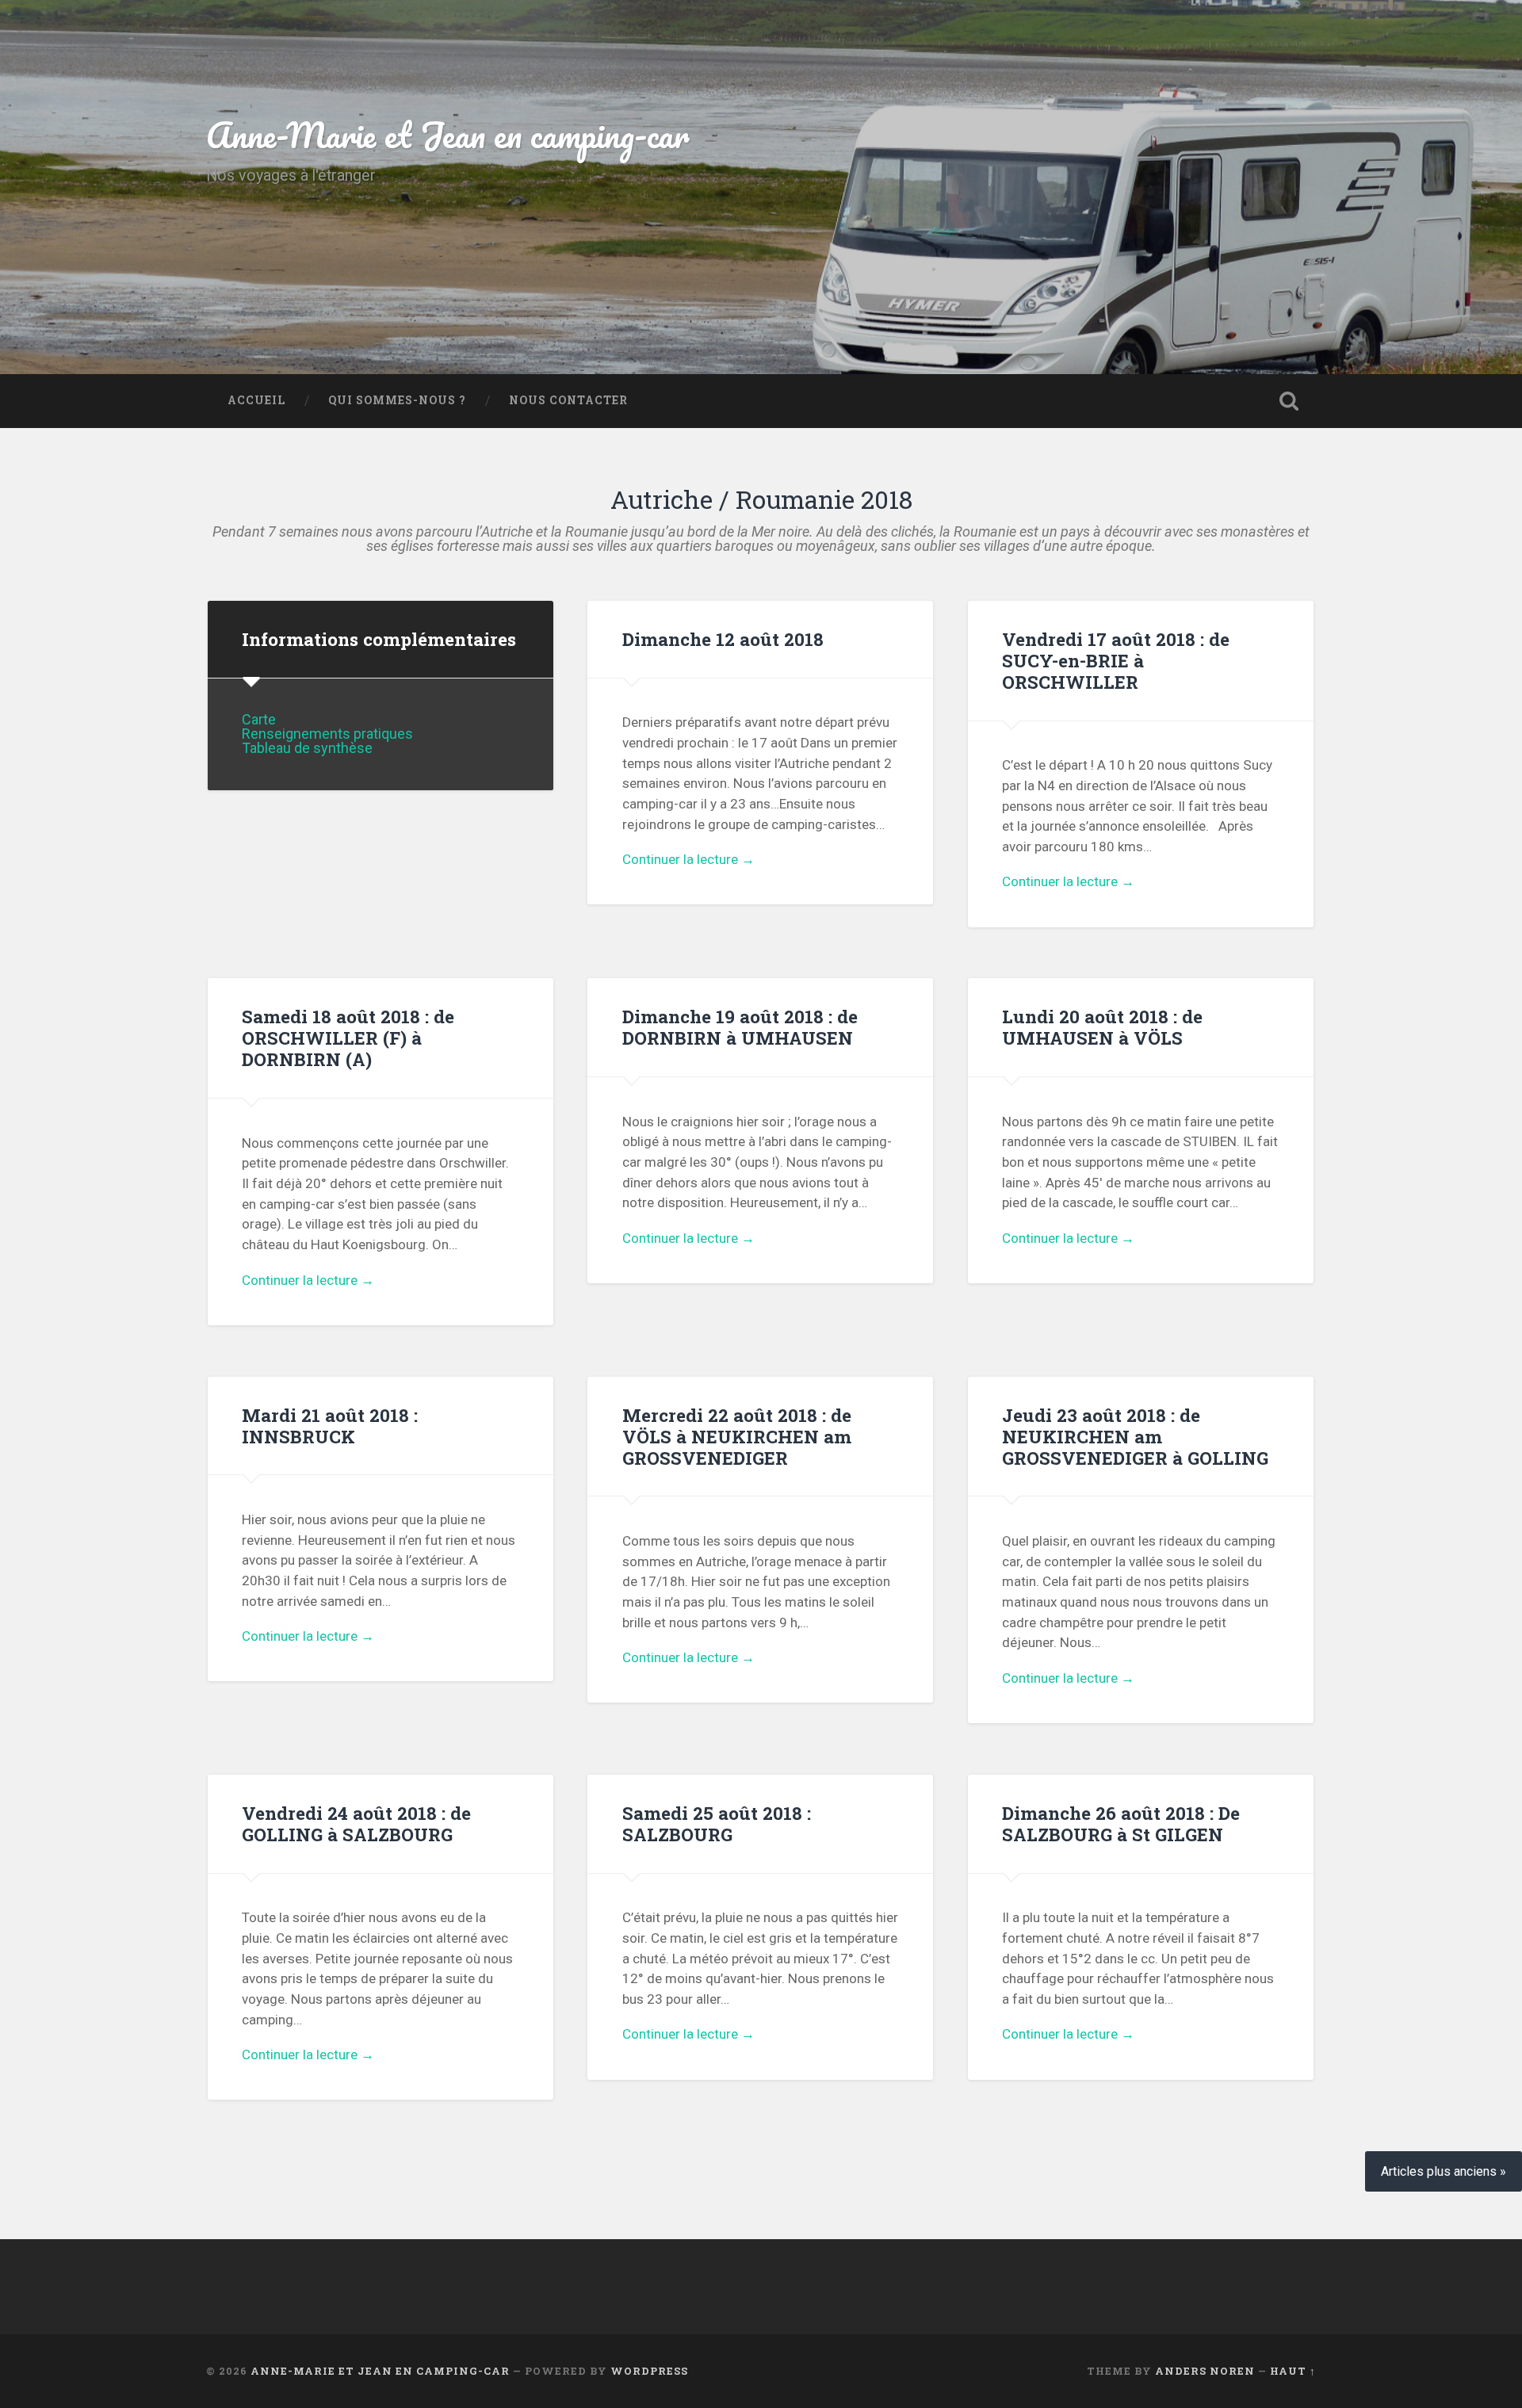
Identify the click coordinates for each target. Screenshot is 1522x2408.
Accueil (256, 400)
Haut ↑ (1293, 2371)
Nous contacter (568, 400)
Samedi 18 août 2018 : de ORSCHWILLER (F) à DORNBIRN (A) (348, 1038)
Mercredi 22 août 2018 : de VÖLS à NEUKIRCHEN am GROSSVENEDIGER (737, 1436)
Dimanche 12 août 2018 (723, 639)
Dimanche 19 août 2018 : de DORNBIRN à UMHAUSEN (740, 1027)
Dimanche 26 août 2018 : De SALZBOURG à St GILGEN (1121, 1823)
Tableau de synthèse (307, 748)
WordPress (649, 2371)
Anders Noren (1205, 2371)
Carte (259, 719)
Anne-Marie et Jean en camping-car (448, 134)
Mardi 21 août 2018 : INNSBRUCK (330, 1426)
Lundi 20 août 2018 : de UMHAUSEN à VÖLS (1102, 1027)
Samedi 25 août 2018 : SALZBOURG (717, 1823)
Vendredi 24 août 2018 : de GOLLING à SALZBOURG (356, 1823)
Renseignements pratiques (327, 734)
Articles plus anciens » (1444, 2171)
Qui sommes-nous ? (397, 400)
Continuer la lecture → (688, 859)
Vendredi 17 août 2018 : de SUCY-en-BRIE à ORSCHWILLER (1116, 660)
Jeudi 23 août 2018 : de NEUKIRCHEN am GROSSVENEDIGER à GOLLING (1135, 1436)
